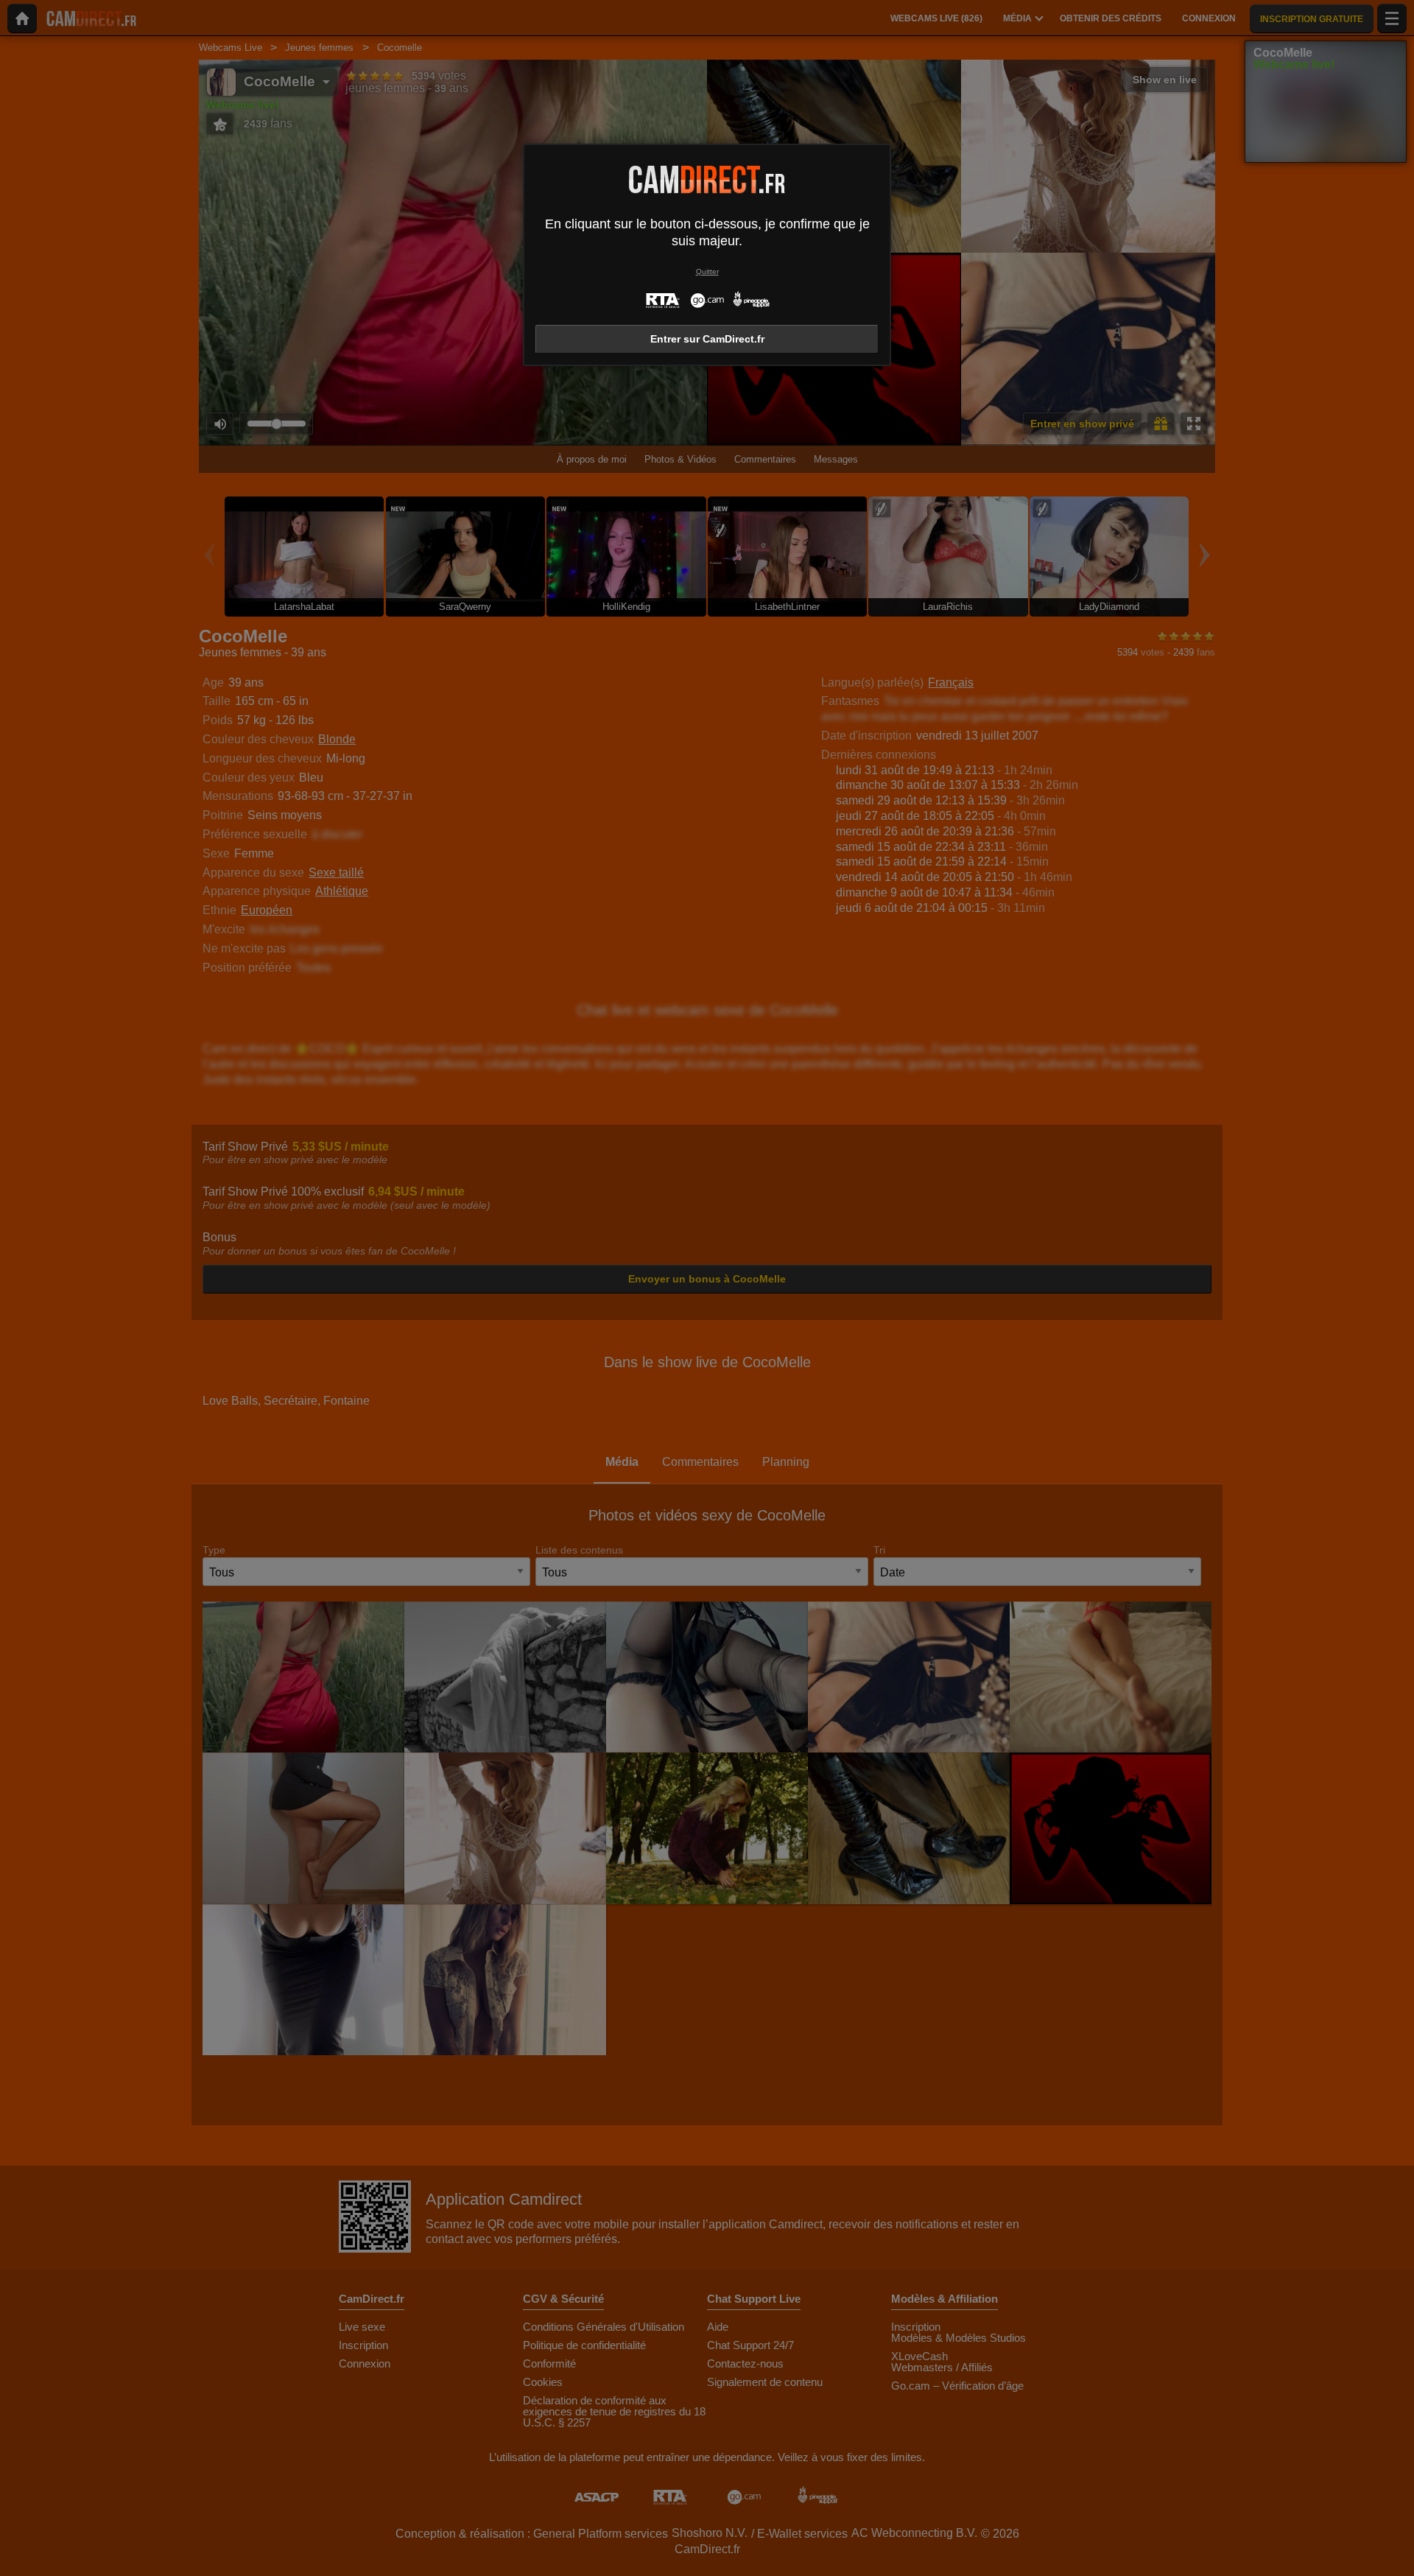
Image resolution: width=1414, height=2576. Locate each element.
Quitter (707, 271)
